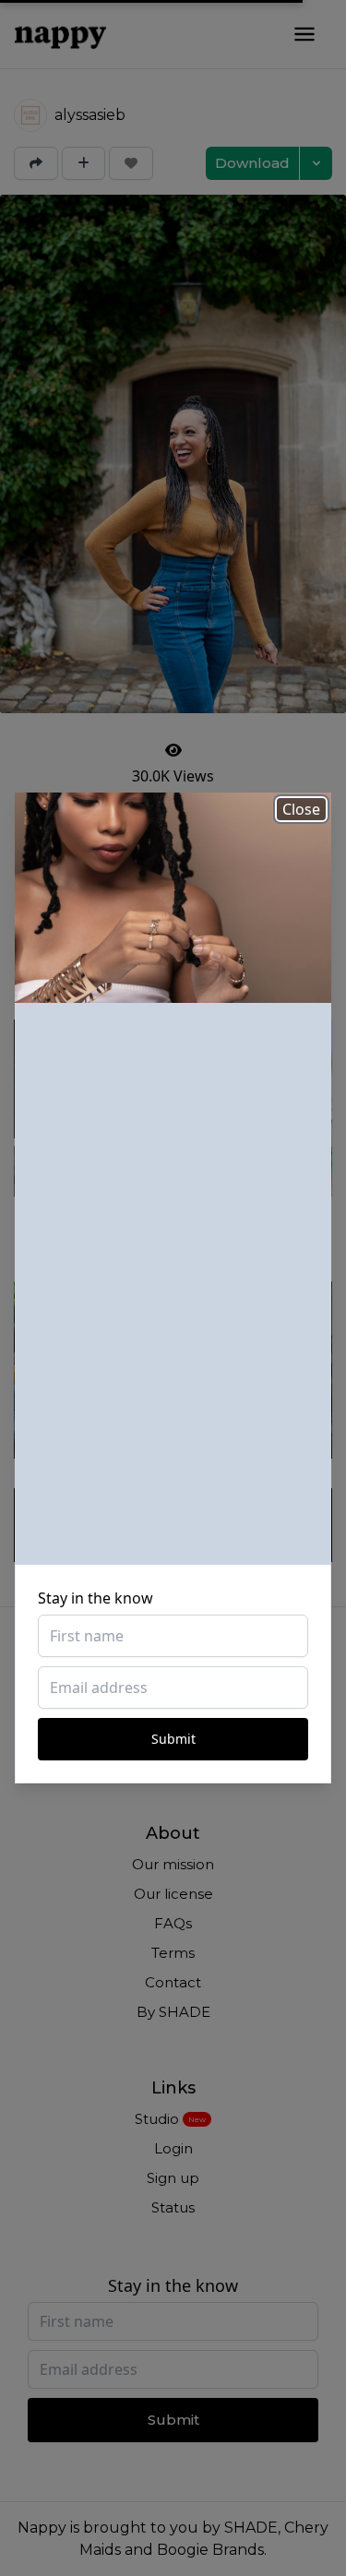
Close (301, 809)
